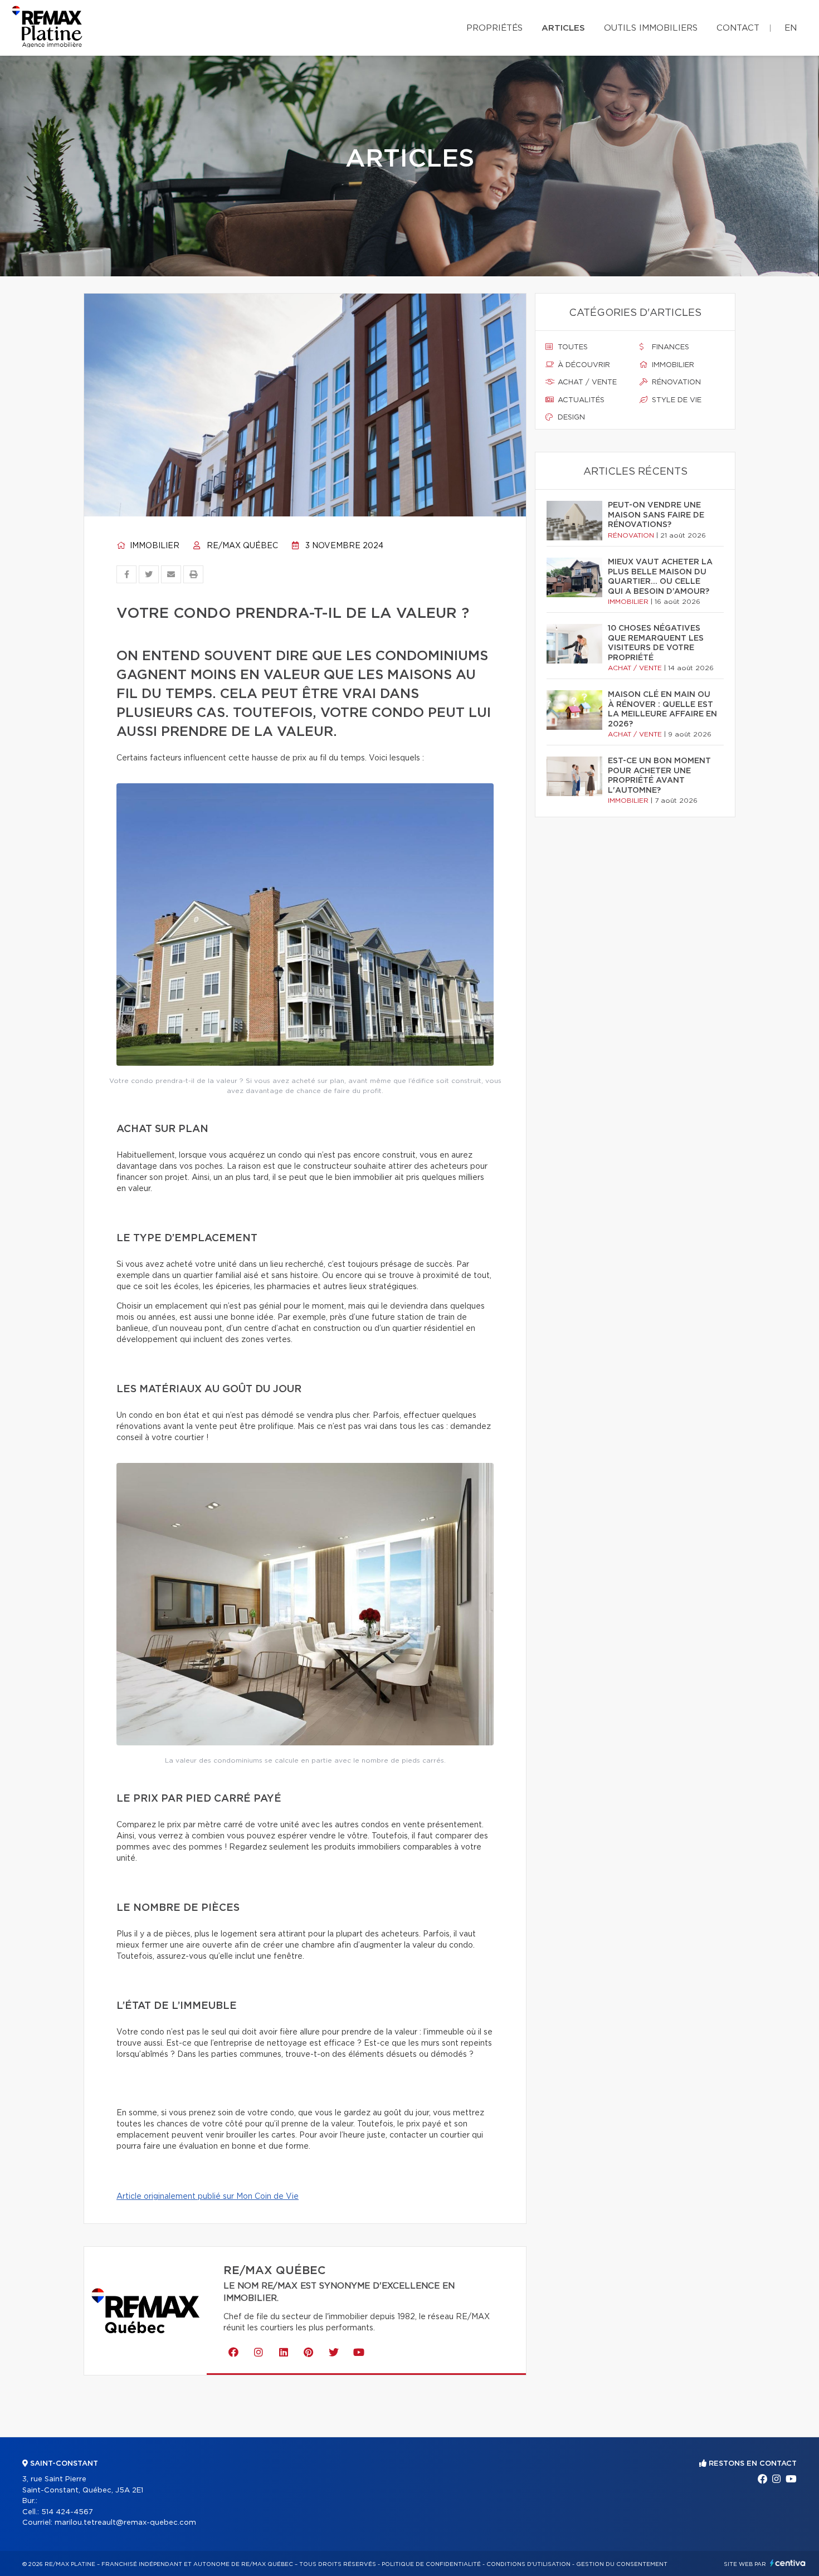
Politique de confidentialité (431, 2564)
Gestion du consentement (622, 2564)
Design (570, 418)
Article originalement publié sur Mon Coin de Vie (208, 2197)
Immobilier (153, 546)
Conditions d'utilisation (528, 2564)
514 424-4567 (67, 2512)
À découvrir (583, 365)
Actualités (580, 400)
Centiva (788, 2563)
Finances (669, 347)
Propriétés (494, 28)
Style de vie (676, 400)
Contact (738, 28)
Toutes (572, 347)
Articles (563, 28)
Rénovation (675, 382)
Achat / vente (586, 382)
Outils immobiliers (651, 28)
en (791, 28)
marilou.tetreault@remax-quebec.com (125, 2523)
